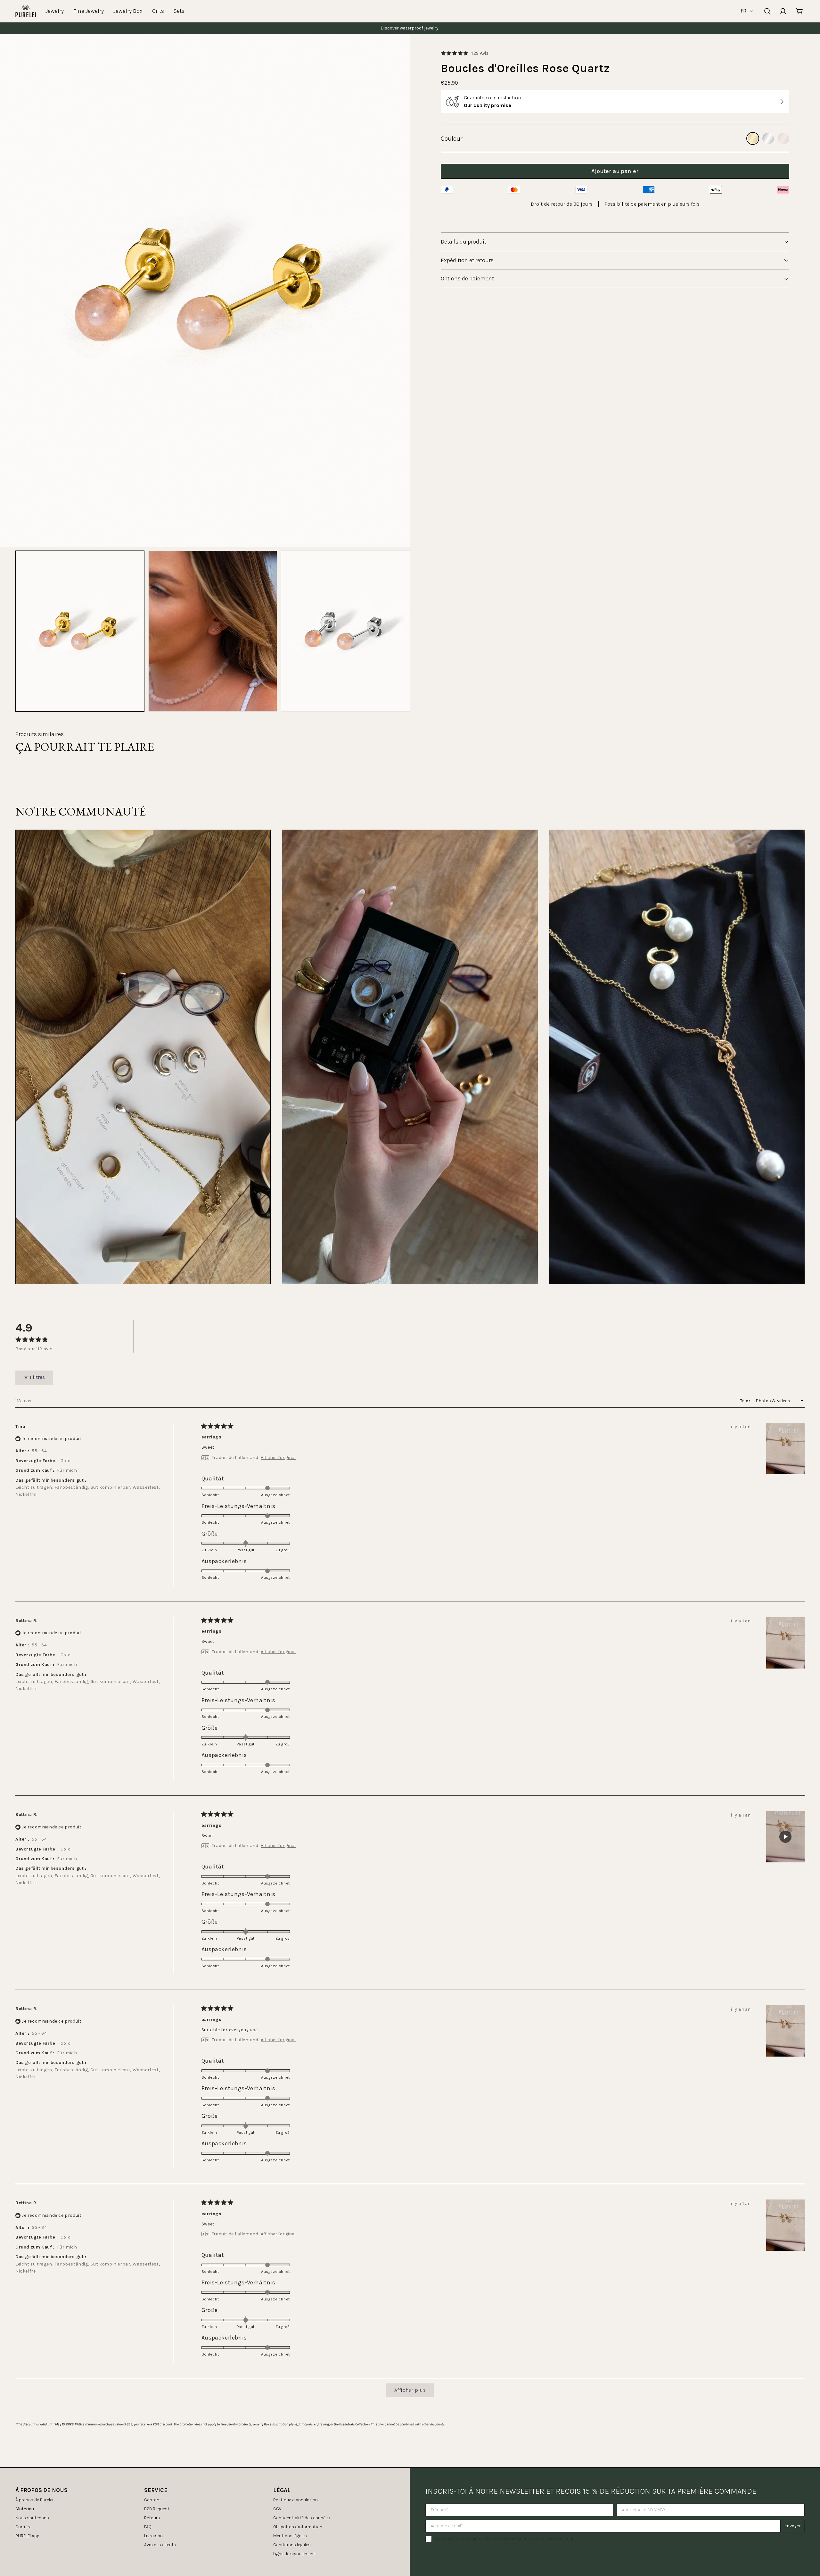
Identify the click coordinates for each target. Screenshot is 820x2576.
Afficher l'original (278, 1458)
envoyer (793, 2526)
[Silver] (768, 138)
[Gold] (753, 138)
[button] (465, 53)
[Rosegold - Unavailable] (783, 138)
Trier (746, 1401)
